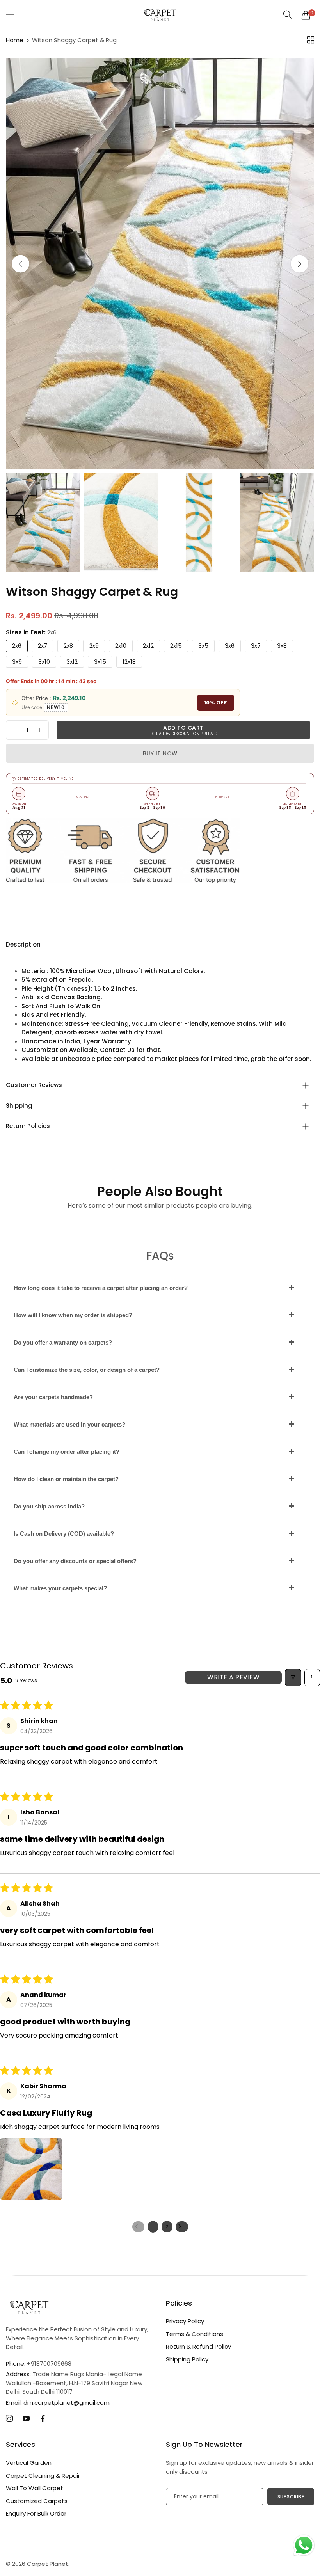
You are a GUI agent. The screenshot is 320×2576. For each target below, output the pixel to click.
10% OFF (216, 703)
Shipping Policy (187, 2359)
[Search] (288, 15)
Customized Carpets (37, 2501)
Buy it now (160, 753)
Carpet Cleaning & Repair (43, 2476)
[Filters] (293, 1678)
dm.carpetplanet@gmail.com (58, 2403)
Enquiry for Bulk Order (36, 2513)
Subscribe (291, 2497)
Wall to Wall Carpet (35, 2488)
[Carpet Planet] (160, 15)
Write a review (233, 1677)
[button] (300, 264)
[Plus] (40, 730)
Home (15, 40)
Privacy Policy (185, 2321)
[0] (306, 15)
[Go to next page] (182, 2227)
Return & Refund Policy (198, 2346)
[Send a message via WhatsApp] (304, 2545)
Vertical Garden (29, 2463)
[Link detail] (9, 2419)
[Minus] (15, 730)
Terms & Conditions (195, 2334)
